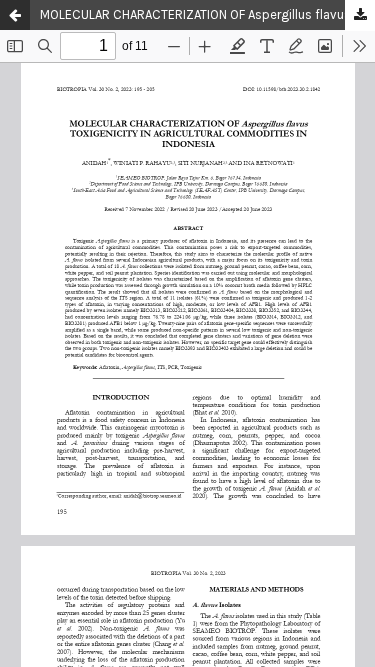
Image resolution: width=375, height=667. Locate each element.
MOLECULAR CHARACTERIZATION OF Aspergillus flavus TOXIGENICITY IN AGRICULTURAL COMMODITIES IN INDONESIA (207, 14)
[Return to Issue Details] (15, 15)
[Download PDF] (360, 15)
